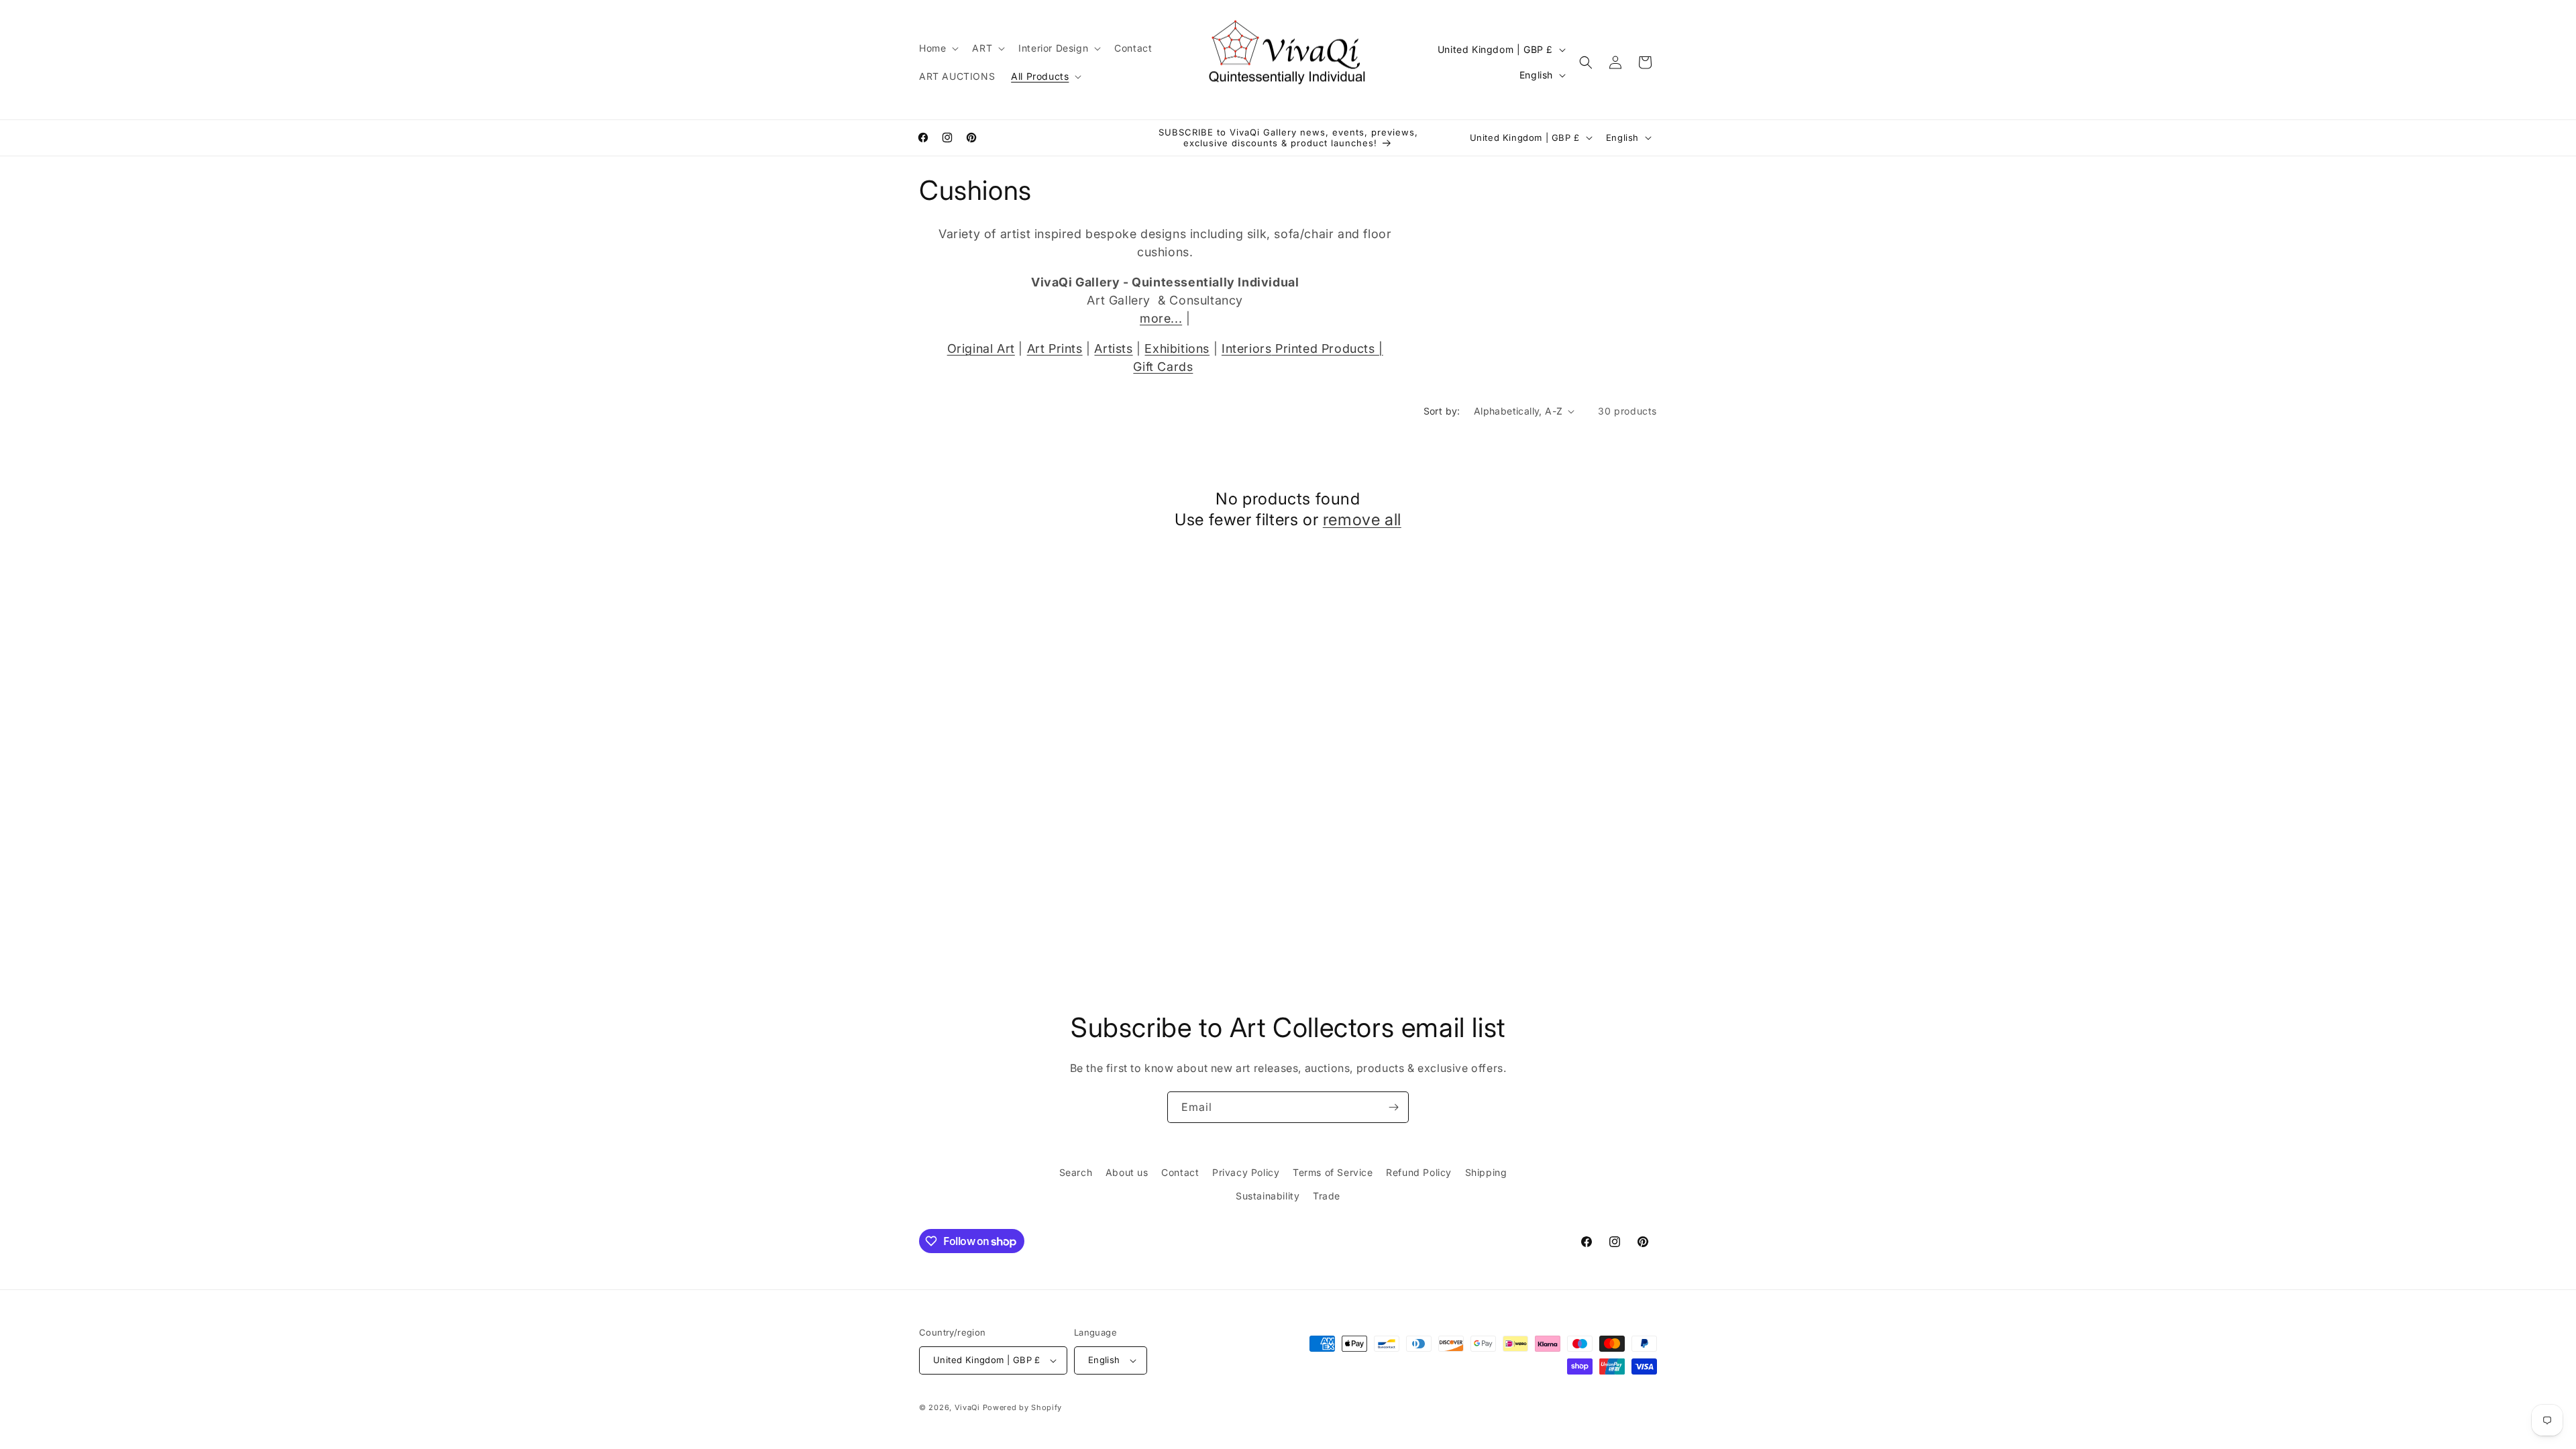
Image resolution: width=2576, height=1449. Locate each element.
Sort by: (1442, 411)
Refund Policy (1419, 1172)
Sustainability (1268, 1196)
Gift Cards (1163, 367)
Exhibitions (1177, 348)
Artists (1113, 348)
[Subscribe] (1393, 1107)
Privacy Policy (1246, 1172)
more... (1161, 318)
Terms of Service (1333, 1172)
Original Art (981, 348)
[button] (937, 48)
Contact (1180, 1172)
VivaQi (967, 1407)
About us (1127, 1172)
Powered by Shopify (1023, 1407)
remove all (1362, 520)
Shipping (1486, 1172)
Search (1076, 1172)
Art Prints (1055, 348)
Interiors (1246, 348)
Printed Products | (1327, 348)
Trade (1327, 1196)
